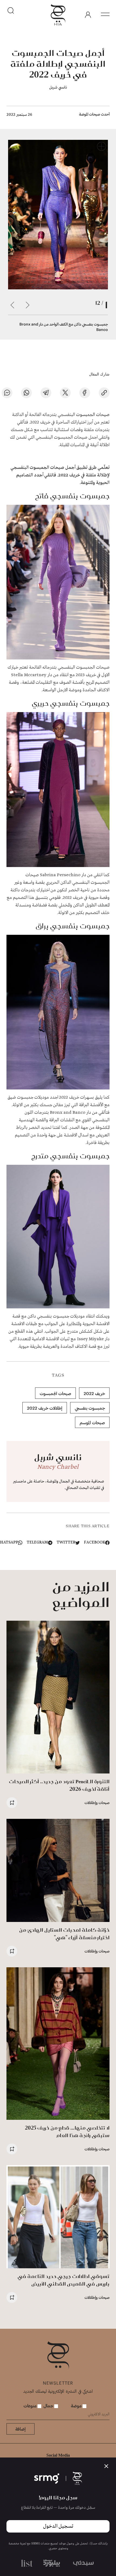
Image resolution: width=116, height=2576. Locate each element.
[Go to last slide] (28, 305)
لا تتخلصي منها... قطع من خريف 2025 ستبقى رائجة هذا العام (67, 2132)
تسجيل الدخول (58, 2526)
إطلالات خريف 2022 (45, 1408)
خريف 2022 (94, 1393)
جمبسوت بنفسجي (90, 1408)
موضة (77, 2406)
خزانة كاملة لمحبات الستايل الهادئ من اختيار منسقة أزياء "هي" (64, 1934)
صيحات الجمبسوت (93, 415)
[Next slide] (12, 305)
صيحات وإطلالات (97, 1802)
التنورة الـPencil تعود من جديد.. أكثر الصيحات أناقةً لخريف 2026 (59, 1785)
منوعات (30, 2406)
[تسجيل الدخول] (88, 15)
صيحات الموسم (92, 1422)
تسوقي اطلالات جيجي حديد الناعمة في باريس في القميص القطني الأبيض (64, 2280)
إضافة (21, 2429)
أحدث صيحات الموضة (94, 114)
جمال (49, 2406)
